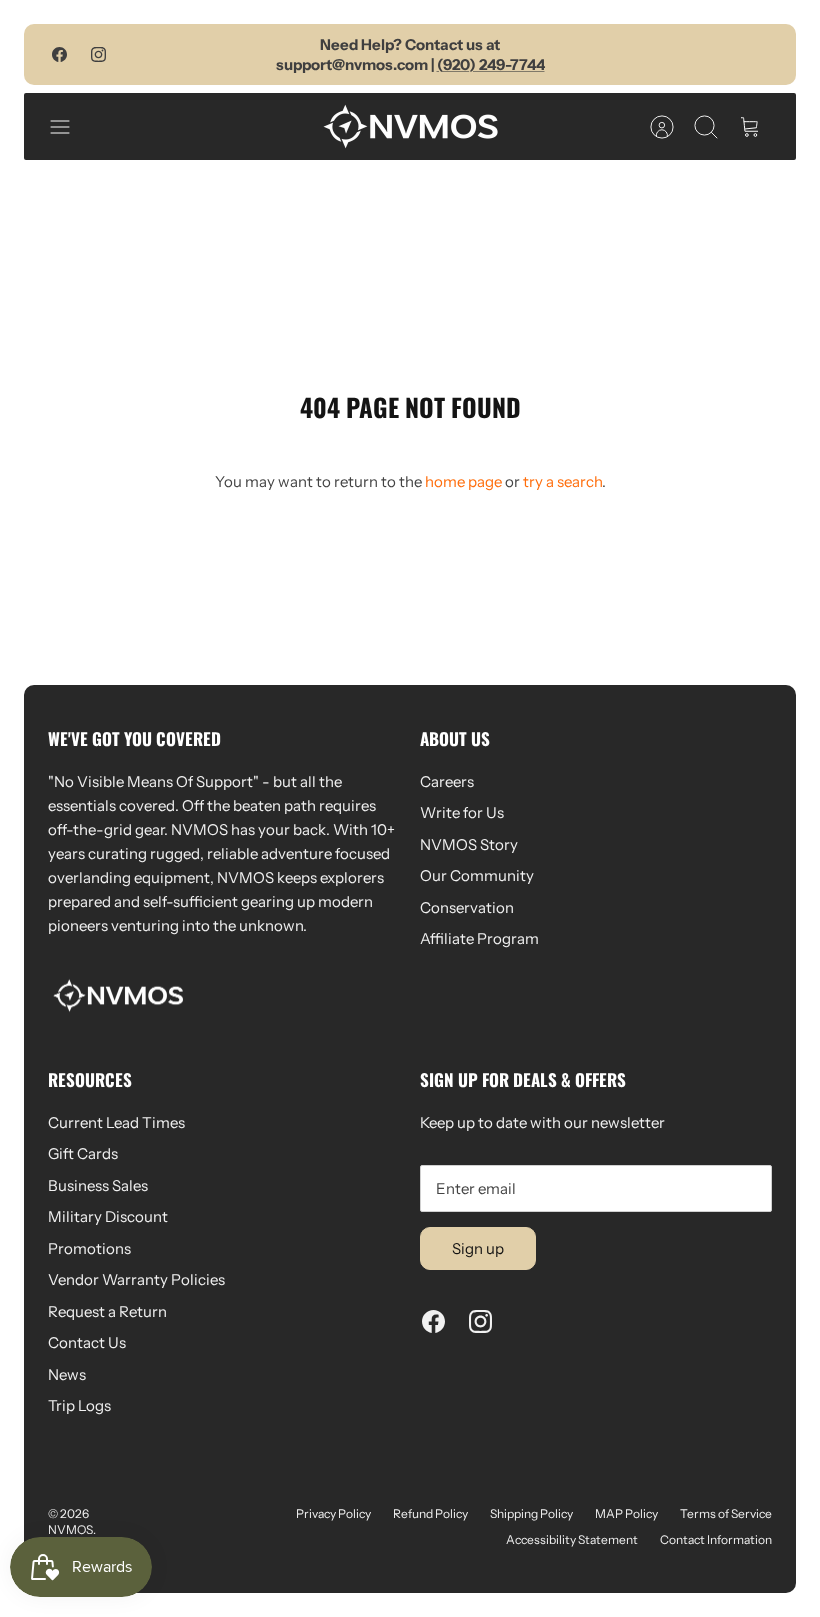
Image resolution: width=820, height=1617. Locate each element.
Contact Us (87, 1342)
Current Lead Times (116, 1122)
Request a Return (107, 1311)
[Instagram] (98, 54)
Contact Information (716, 1539)
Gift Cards (83, 1153)
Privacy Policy (333, 1513)
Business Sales (98, 1185)
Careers (447, 781)
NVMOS (70, 1529)
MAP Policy (626, 1513)
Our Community (477, 875)
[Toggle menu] (70, 127)
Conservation (467, 907)
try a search (562, 481)
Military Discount (108, 1216)
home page (463, 481)
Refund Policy (430, 1513)
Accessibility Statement (572, 1539)
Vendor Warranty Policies (136, 1279)
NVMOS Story (469, 844)
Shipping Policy (531, 1513)
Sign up (478, 1248)
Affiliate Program (479, 938)
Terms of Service (726, 1513)
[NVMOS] (410, 126)
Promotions (89, 1248)
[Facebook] (59, 54)
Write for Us (462, 812)
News (67, 1374)
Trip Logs (79, 1405)
